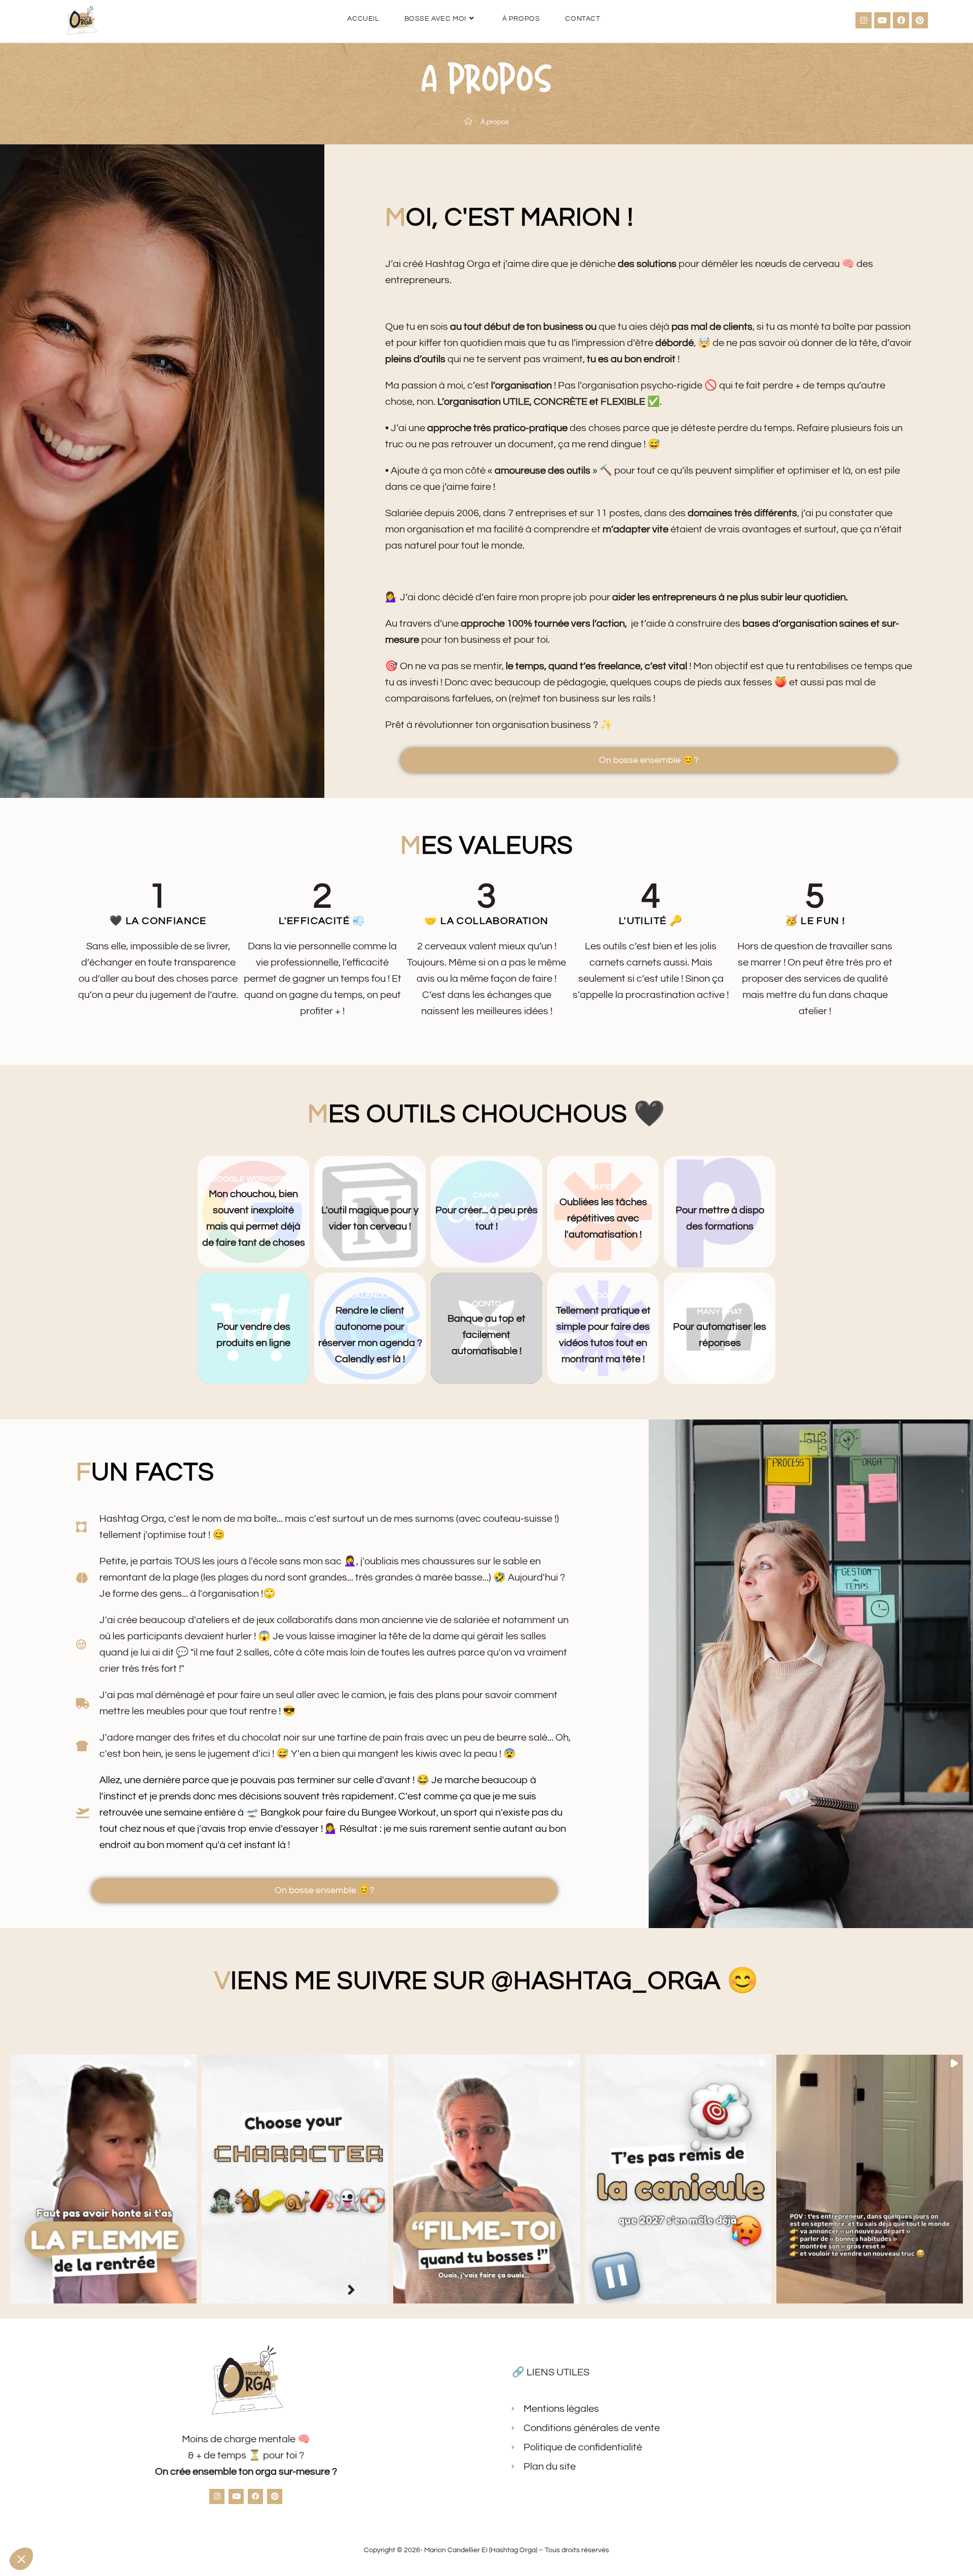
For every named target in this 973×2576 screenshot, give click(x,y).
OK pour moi (188, 2525)
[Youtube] (882, 20)
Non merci (45, 2525)
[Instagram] (864, 20)
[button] (103, 2179)
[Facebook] (901, 20)
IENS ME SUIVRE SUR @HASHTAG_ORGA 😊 (486, 1981)
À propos (495, 122)
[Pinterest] (920, 20)
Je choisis (117, 2525)
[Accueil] (468, 122)
